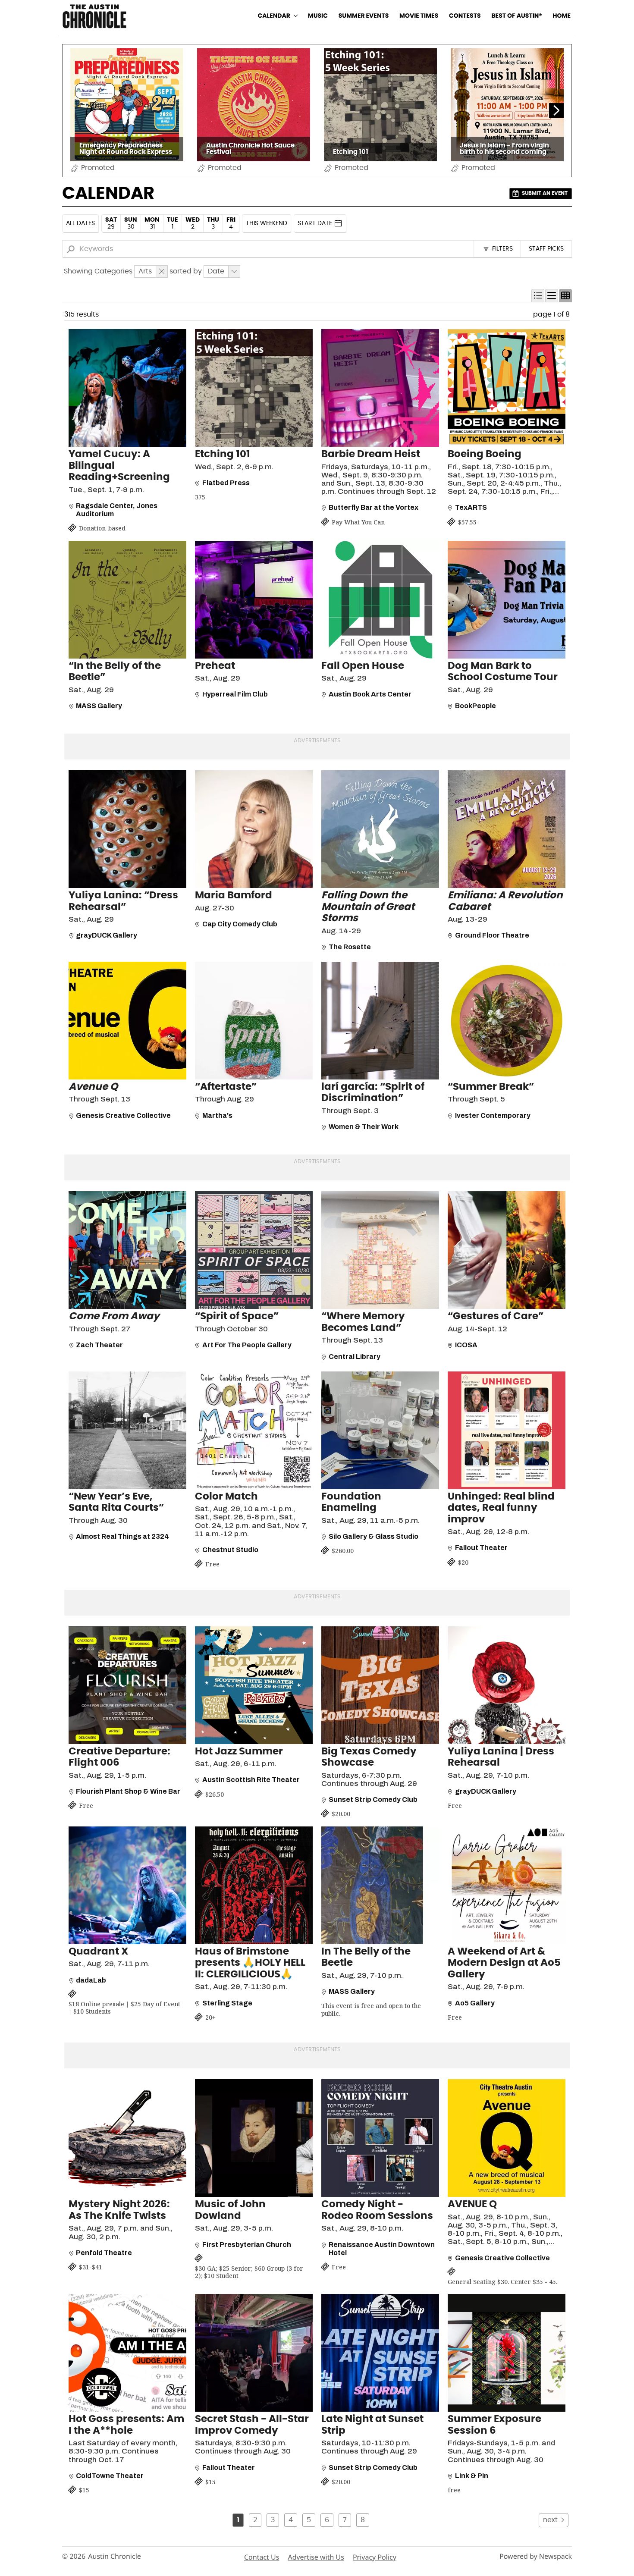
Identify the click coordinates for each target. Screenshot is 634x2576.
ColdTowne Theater (110, 2476)
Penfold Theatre (104, 2253)
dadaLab (91, 1980)
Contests (465, 16)
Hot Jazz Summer (239, 1752)
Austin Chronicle (115, 2556)
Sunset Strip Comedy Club (373, 1799)
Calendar (274, 16)
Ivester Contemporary (493, 1115)
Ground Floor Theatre (492, 935)
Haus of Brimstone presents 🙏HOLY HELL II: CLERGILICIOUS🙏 (250, 1963)
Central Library (355, 1357)
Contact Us (262, 2557)
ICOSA (466, 1345)
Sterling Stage (227, 2003)
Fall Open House (363, 666)
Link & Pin (472, 2476)
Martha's (217, 1115)
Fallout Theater (481, 1548)
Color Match (226, 1497)
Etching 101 (223, 454)
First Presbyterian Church (247, 2245)
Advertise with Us (316, 2557)
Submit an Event (545, 193)
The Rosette (350, 947)
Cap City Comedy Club (240, 924)
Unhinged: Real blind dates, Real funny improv (501, 1508)
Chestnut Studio (230, 1550)
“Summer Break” (491, 1087)
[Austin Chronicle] (94, 16)
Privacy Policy (375, 2557)
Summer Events (364, 16)
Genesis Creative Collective (123, 1115)
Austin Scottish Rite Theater (251, 1780)
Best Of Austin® (516, 16)
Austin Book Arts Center (370, 694)
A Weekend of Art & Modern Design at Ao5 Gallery (504, 1963)
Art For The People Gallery (247, 1345)
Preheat (215, 666)
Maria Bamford (234, 896)
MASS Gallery (99, 706)
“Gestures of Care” (496, 1316)
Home (562, 16)
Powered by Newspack (536, 2556)
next (550, 2520)
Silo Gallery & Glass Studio (373, 1536)
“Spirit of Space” (237, 1316)
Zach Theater (99, 1345)
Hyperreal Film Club (235, 694)
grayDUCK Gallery (107, 935)
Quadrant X (98, 1952)
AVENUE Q (472, 2204)
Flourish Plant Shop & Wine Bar (128, 1791)
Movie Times (419, 16)
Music (318, 16)
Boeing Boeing (485, 454)
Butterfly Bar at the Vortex (373, 507)
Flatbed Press (226, 483)
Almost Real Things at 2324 (122, 1536)
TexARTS (471, 507)
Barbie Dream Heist (371, 454)
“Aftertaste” (226, 1087)
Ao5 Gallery (475, 2003)
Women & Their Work (364, 1127)
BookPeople (475, 706)
